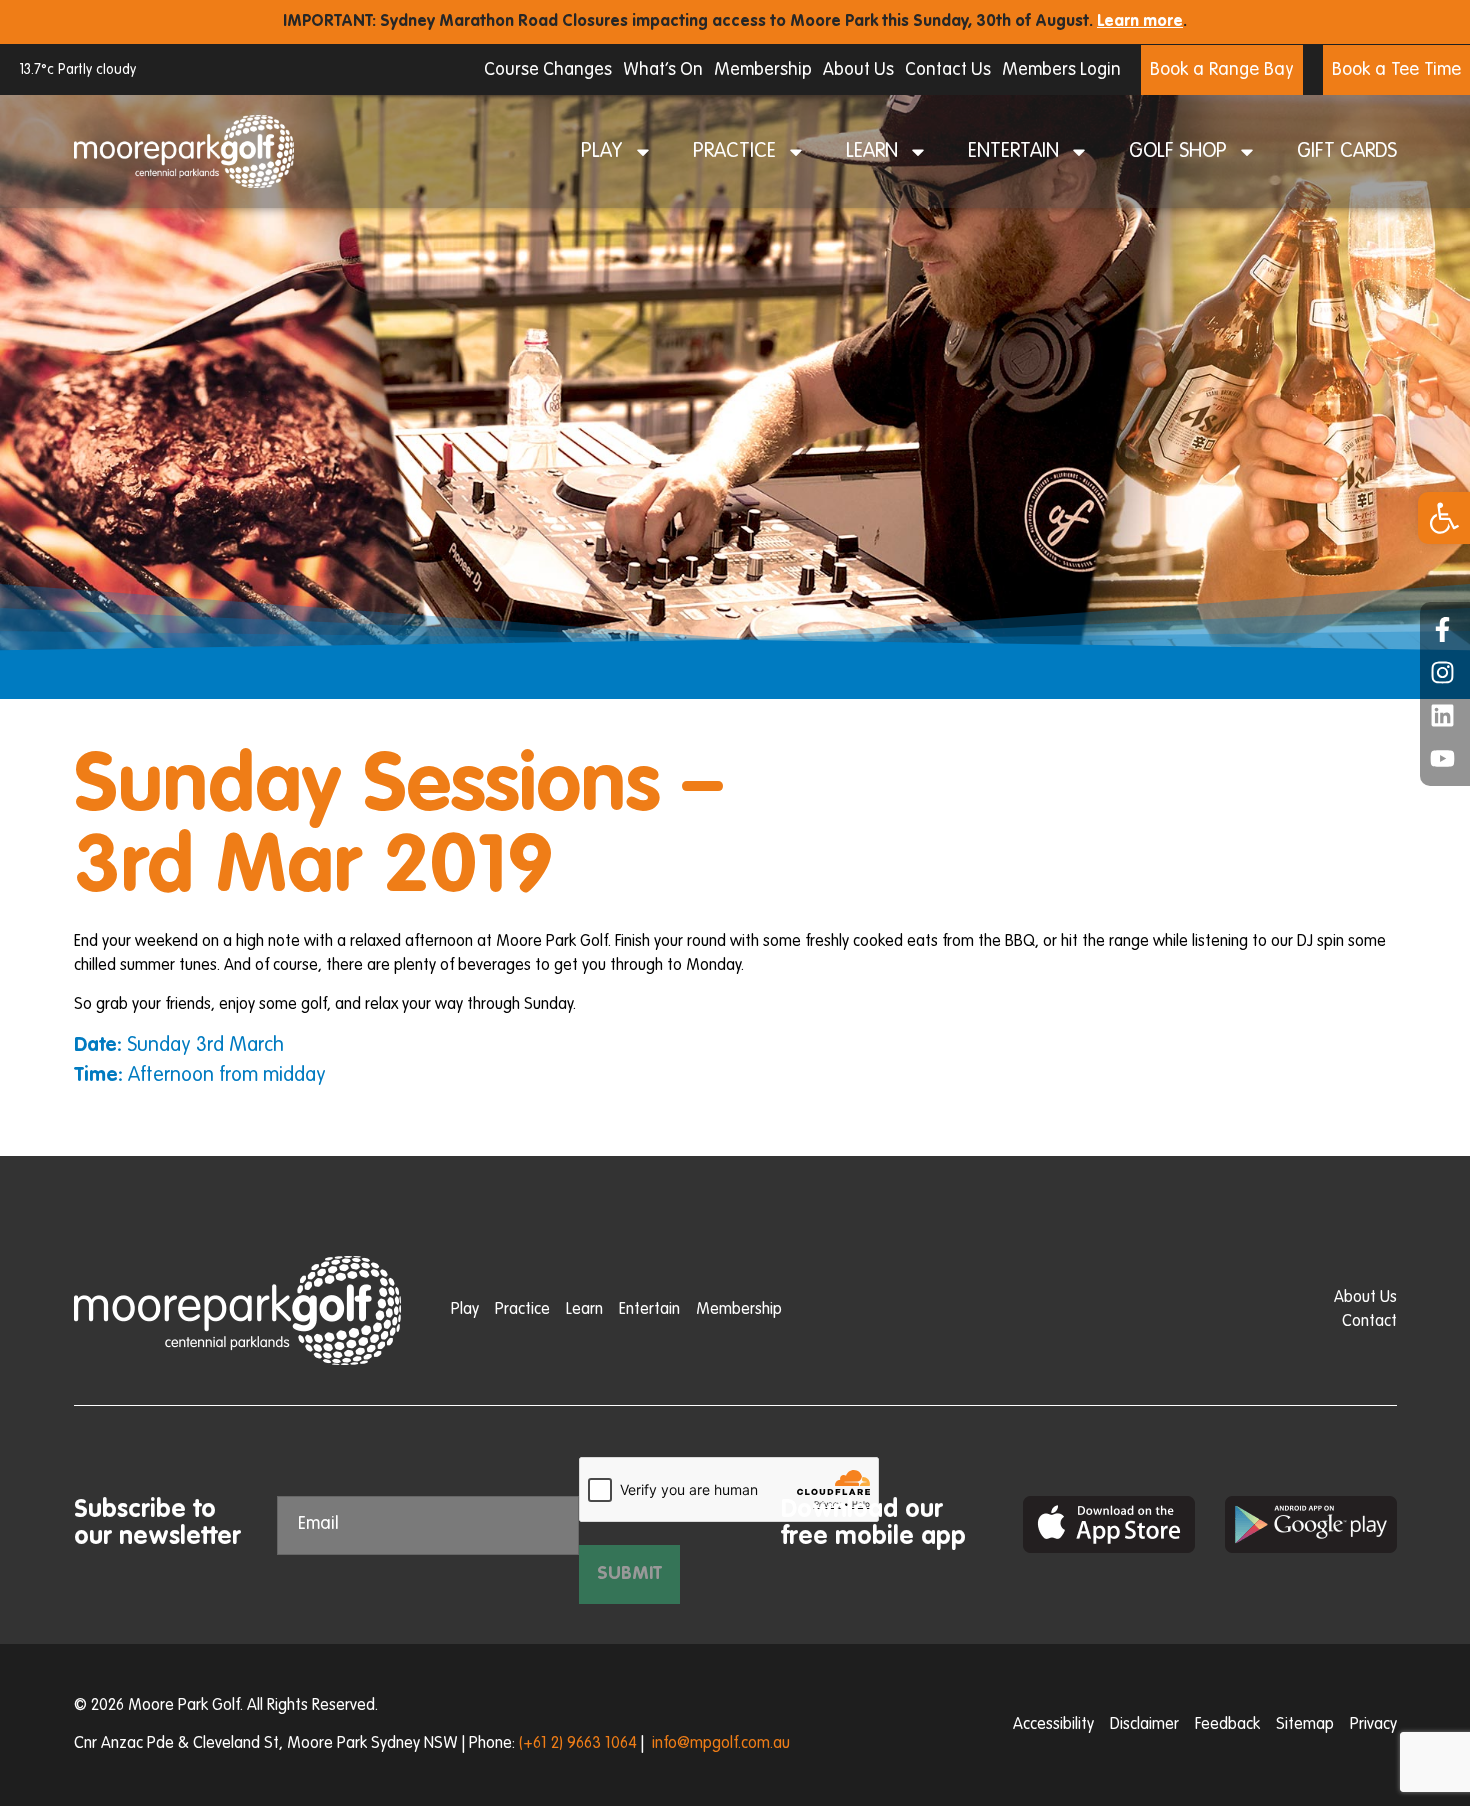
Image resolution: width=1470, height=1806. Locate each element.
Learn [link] (872, 152)
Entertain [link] (1013, 152)
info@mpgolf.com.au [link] (721, 1744)
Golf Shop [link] (1178, 152)
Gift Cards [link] (1347, 152)
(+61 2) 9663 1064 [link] (578, 1744)
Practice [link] (734, 152)
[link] (1444, 518)
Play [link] (602, 152)
